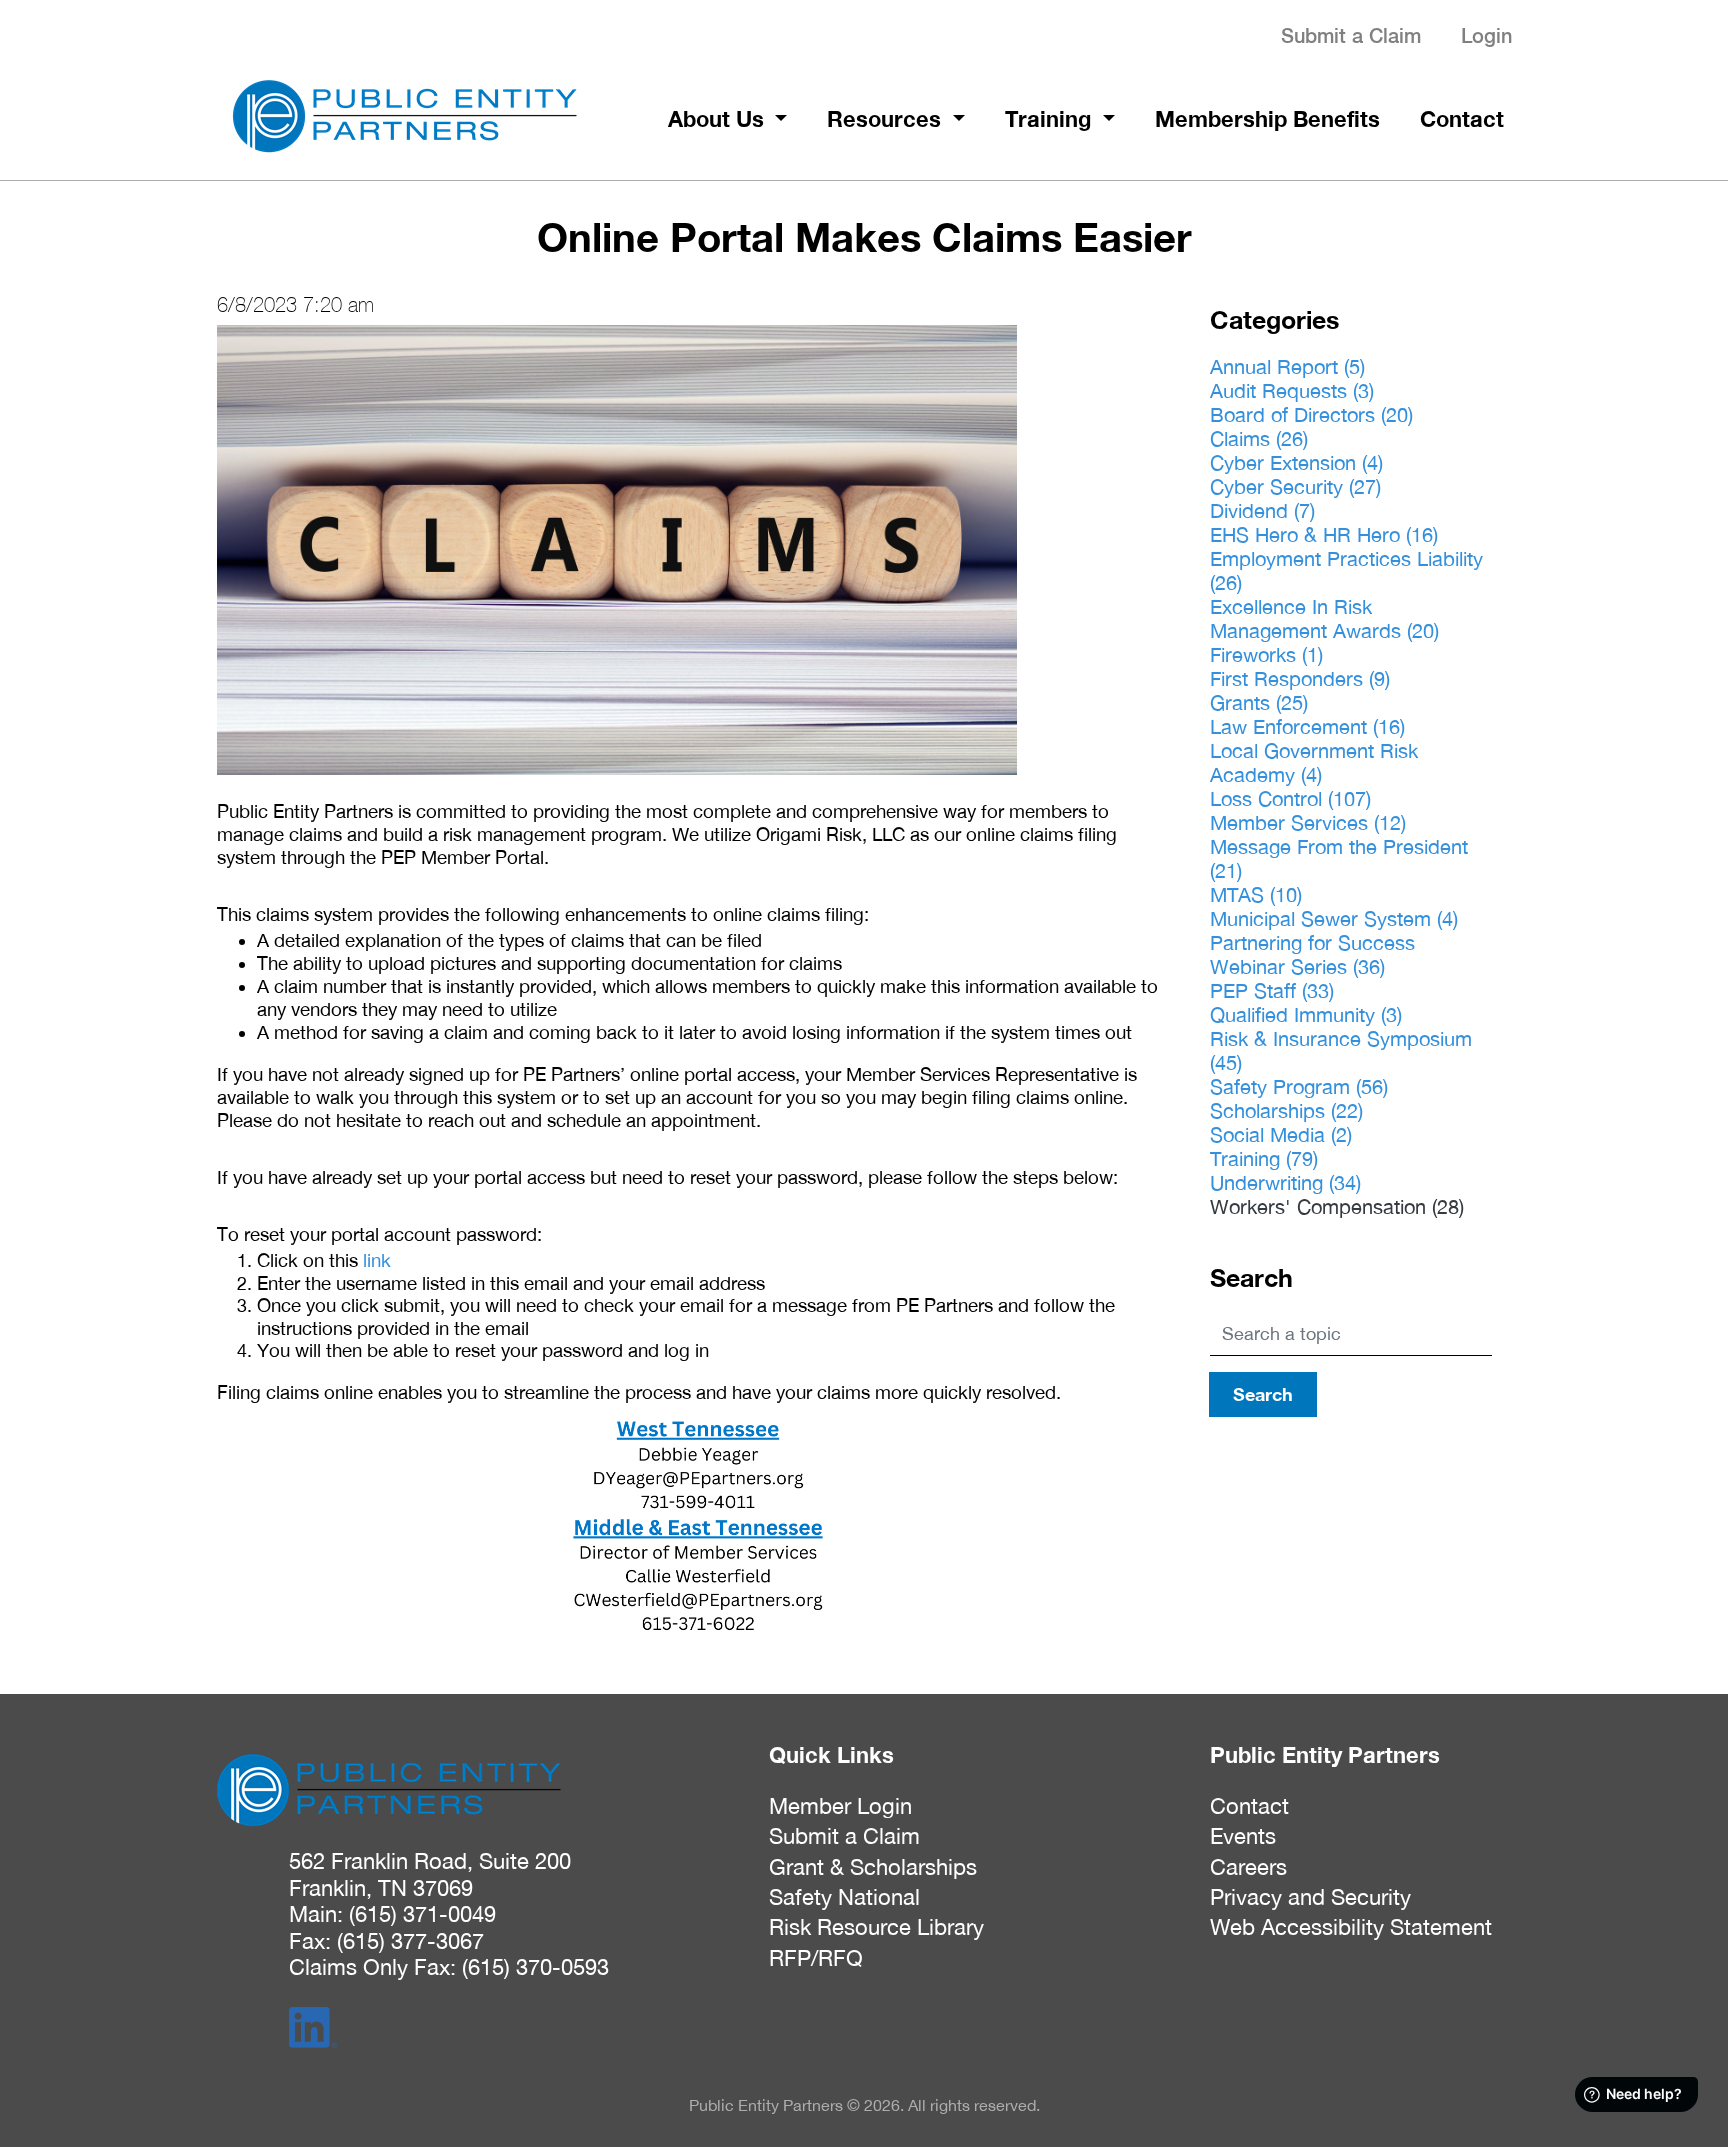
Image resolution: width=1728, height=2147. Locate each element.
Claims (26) (1259, 438)
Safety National (844, 1897)
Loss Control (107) (1290, 798)
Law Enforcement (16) (1307, 726)
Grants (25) (1259, 702)
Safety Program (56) (1299, 1086)
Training (1051, 119)
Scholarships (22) (1286, 1110)
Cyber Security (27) (1295, 486)
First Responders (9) (1300, 678)
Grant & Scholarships (873, 1867)
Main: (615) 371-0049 (392, 1914)
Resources (887, 119)
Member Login (840, 1806)
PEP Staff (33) (1272, 990)
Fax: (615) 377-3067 (386, 1941)
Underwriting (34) (1285, 1182)
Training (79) (1264, 1158)
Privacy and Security (1310, 1897)
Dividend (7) (1262, 510)
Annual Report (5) (1287, 366)
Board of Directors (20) (1311, 414)
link (377, 1260)
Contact (1462, 119)
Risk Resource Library (876, 1927)
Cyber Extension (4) (1296, 462)
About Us (719, 119)
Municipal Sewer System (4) (1334, 918)
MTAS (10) (1256, 894)
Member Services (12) (1308, 822)
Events (1243, 1836)
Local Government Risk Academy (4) (1314, 762)
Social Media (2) (1281, 1134)
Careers (1248, 1867)
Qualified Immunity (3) (1306, 1014)
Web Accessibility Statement (1351, 1927)
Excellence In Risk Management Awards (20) (1324, 618)
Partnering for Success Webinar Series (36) (1312, 954)
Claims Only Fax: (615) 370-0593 (449, 1967)
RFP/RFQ (816, 1958)
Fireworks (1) (1266, 654)
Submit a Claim (1351, 35)
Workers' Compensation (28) (1337, 1206)
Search (1263, 1394)
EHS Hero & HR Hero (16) (1324, 534)
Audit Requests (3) (1292, 390)
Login (1486, 35)
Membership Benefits (1267, 119)
